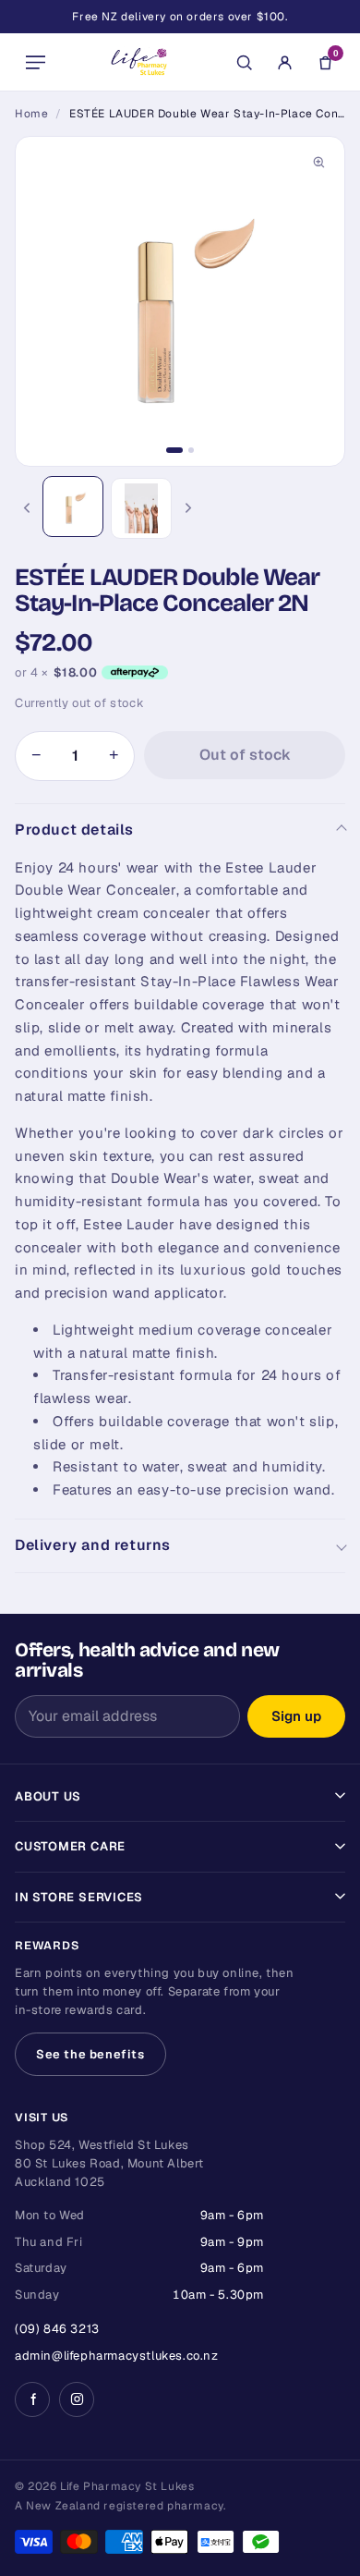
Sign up (296, 1716)
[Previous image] (26, 508)
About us (48, 1796)
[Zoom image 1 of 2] (180, 301)
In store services (79, 1897)
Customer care (70, 1846)
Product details (74, 830)
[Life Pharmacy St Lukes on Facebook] (32, 2399)
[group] (180, 301)
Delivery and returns (93, 1545)
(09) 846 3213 (57, 2329)
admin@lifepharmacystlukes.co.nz (117, 2356)
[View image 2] (141, 508)
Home (31, 114)
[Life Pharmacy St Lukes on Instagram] (77, 2399)
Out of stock (245, 755)
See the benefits (90, 2054)
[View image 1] (73, 507)
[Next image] (188, 508)
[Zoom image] (318, 163)
